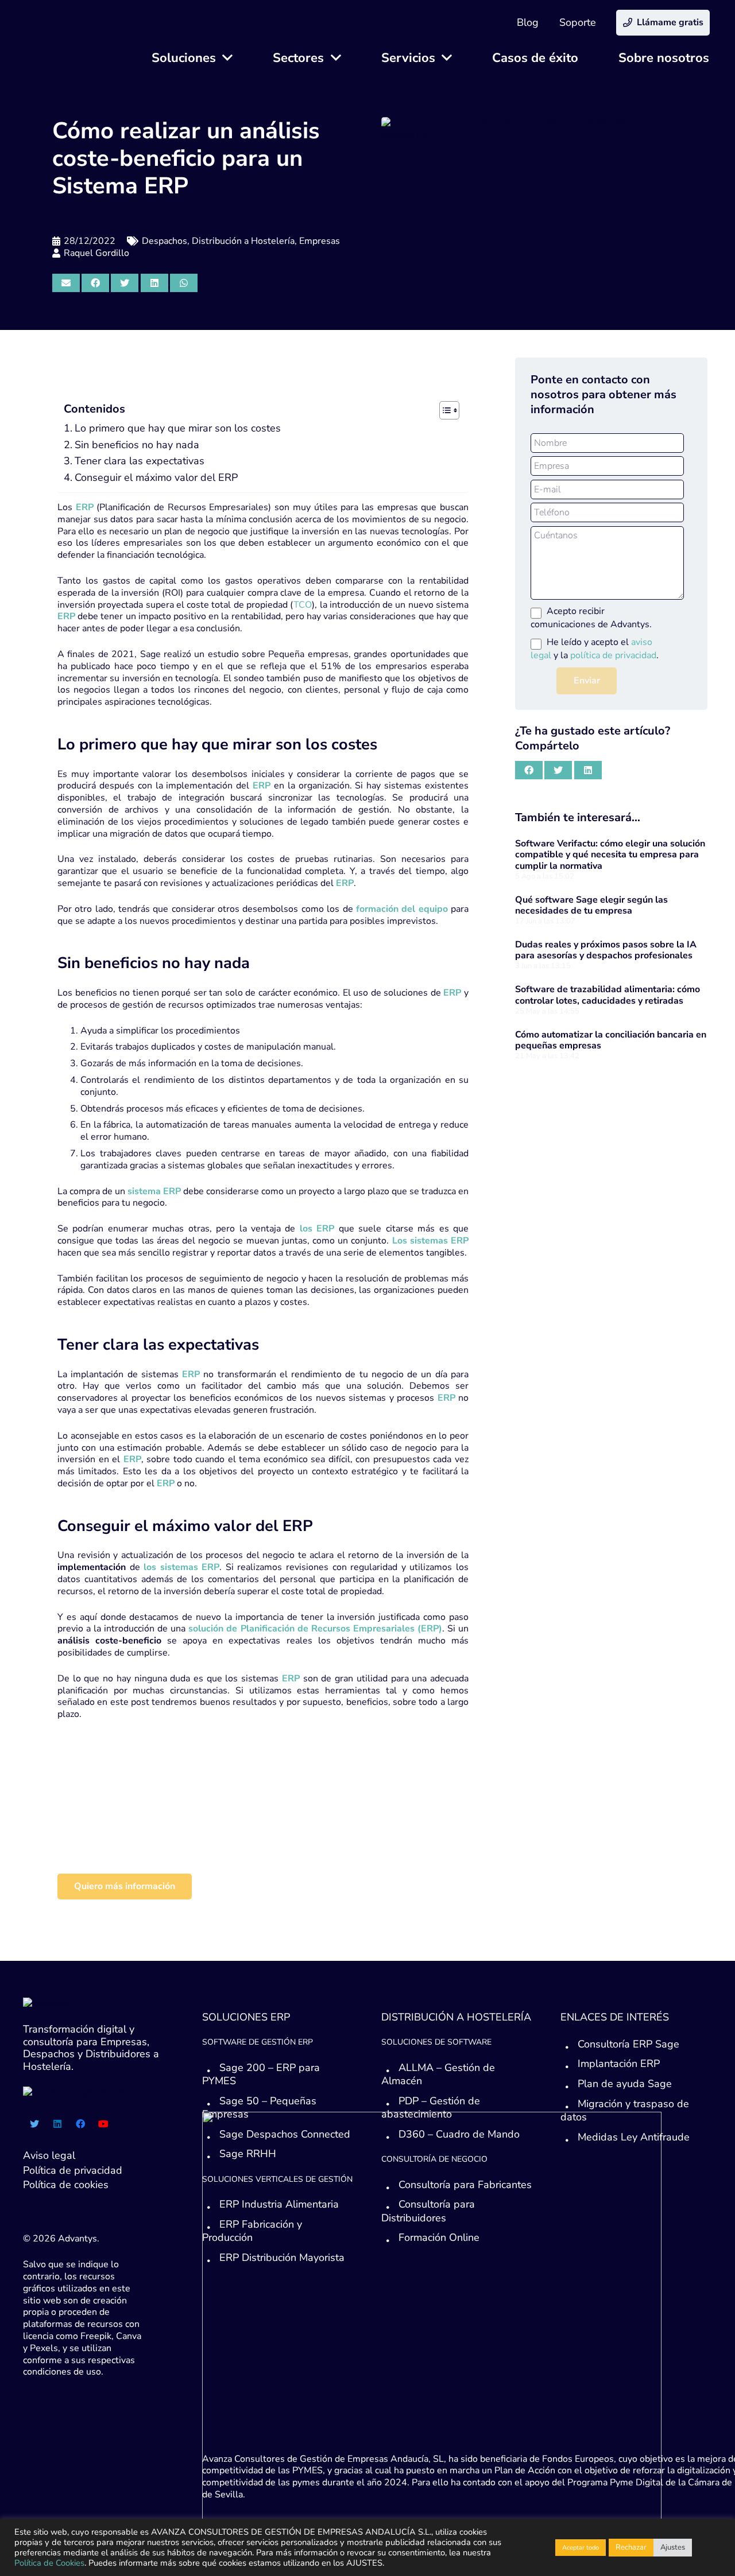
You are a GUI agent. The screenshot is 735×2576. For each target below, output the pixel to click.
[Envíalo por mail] (66, 283)
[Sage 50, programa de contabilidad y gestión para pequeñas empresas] (175, 1837)
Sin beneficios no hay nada (137, 445)
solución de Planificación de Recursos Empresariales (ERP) (315, 1629)
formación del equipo (401, 909)
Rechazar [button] (631, 2547)
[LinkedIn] (57, 2124)
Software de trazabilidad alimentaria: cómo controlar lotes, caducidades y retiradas (608, 995)
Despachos (165, 241)
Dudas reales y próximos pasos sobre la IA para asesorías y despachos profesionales (606, 950)
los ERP (317, 1229)
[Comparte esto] (95, 283)
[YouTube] (103, 2124)
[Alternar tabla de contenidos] (444, 410)
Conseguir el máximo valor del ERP (156, 477)
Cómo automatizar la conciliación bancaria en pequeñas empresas (611, 1040)
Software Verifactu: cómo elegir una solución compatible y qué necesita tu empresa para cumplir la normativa (610, 854)
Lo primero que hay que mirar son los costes (178, 428)
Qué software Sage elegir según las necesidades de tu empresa (591, 905)
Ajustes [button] (673, 2547)
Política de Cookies (49, 2563)
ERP (189, 1374)
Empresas (320, 241)
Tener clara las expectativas (140, 461)
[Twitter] (34, 2124)
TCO (303, 605)
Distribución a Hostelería (243, 241)
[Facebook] (80, 2124)
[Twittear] (125, 283)
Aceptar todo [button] (581, 2548)
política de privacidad (613, 655)
